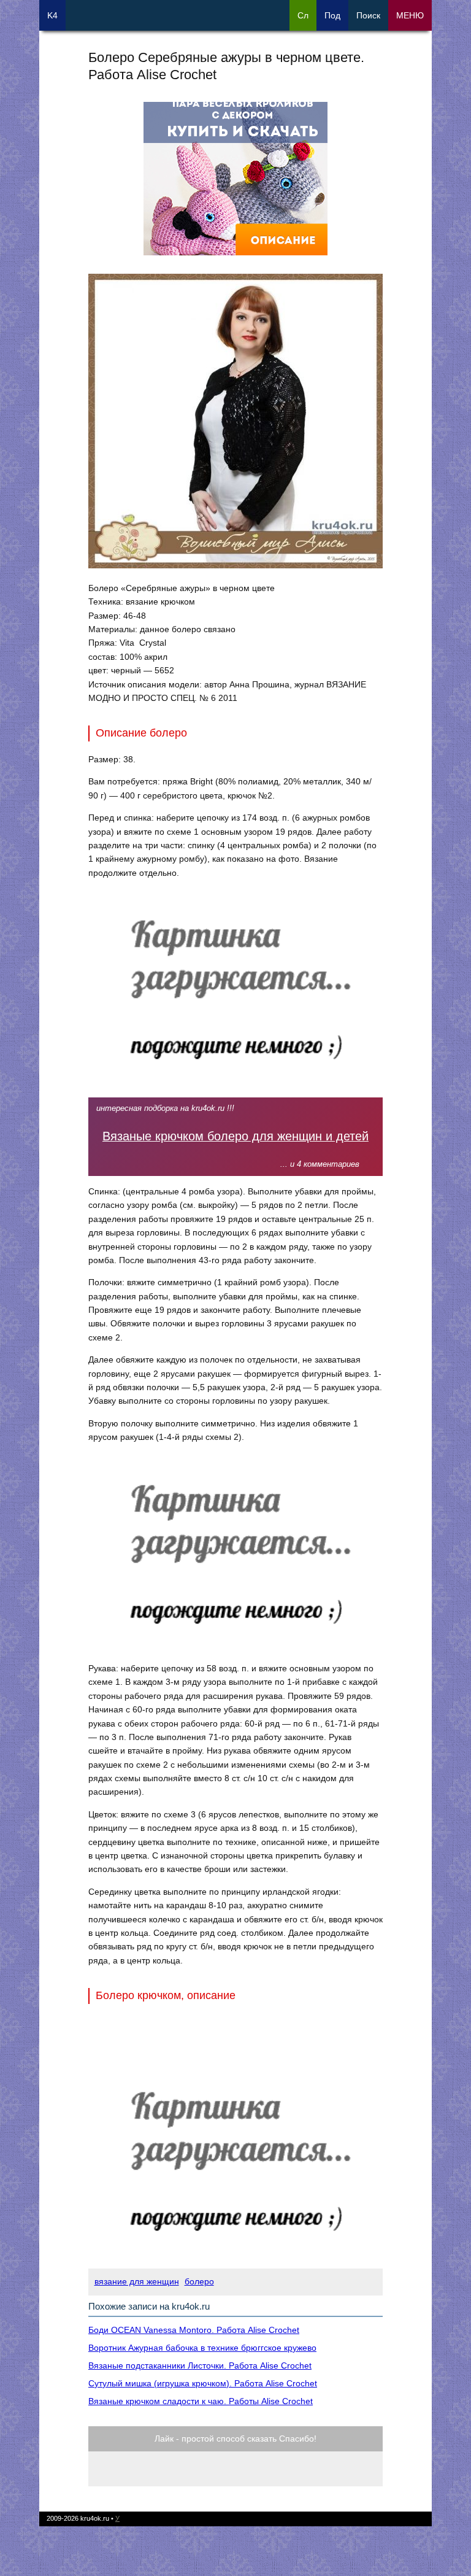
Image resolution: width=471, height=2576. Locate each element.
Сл (303, 15)
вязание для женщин (137, 2281)
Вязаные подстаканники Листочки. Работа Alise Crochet (200, 2365)
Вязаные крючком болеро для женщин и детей (235, 1136)
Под (332, 15)
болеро (199, 2281)
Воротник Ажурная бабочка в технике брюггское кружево (202, 2348)
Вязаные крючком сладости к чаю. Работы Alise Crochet (201, 2401)
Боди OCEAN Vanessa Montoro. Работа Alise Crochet (194, 2330)
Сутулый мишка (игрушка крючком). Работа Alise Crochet (203, 2383)
